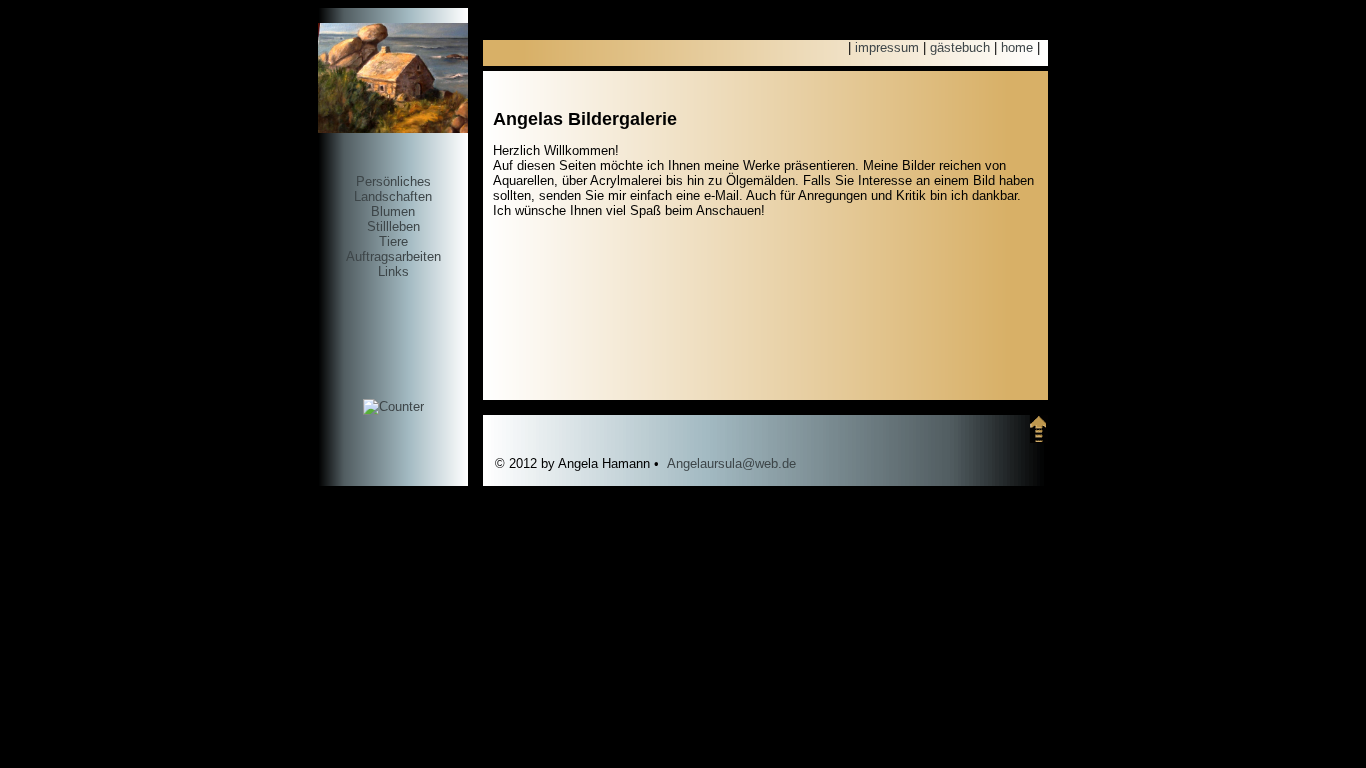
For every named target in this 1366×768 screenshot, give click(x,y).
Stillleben (393, 226)
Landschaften (393, 196)
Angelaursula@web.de (731, 463)
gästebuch (960, 47)
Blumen (393, 211)
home (1017, 47)
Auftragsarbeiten (393, 256)
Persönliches (393, 181)
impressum (887, 47)
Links (393, 271)
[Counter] (393, 406)
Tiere (393, 241)
